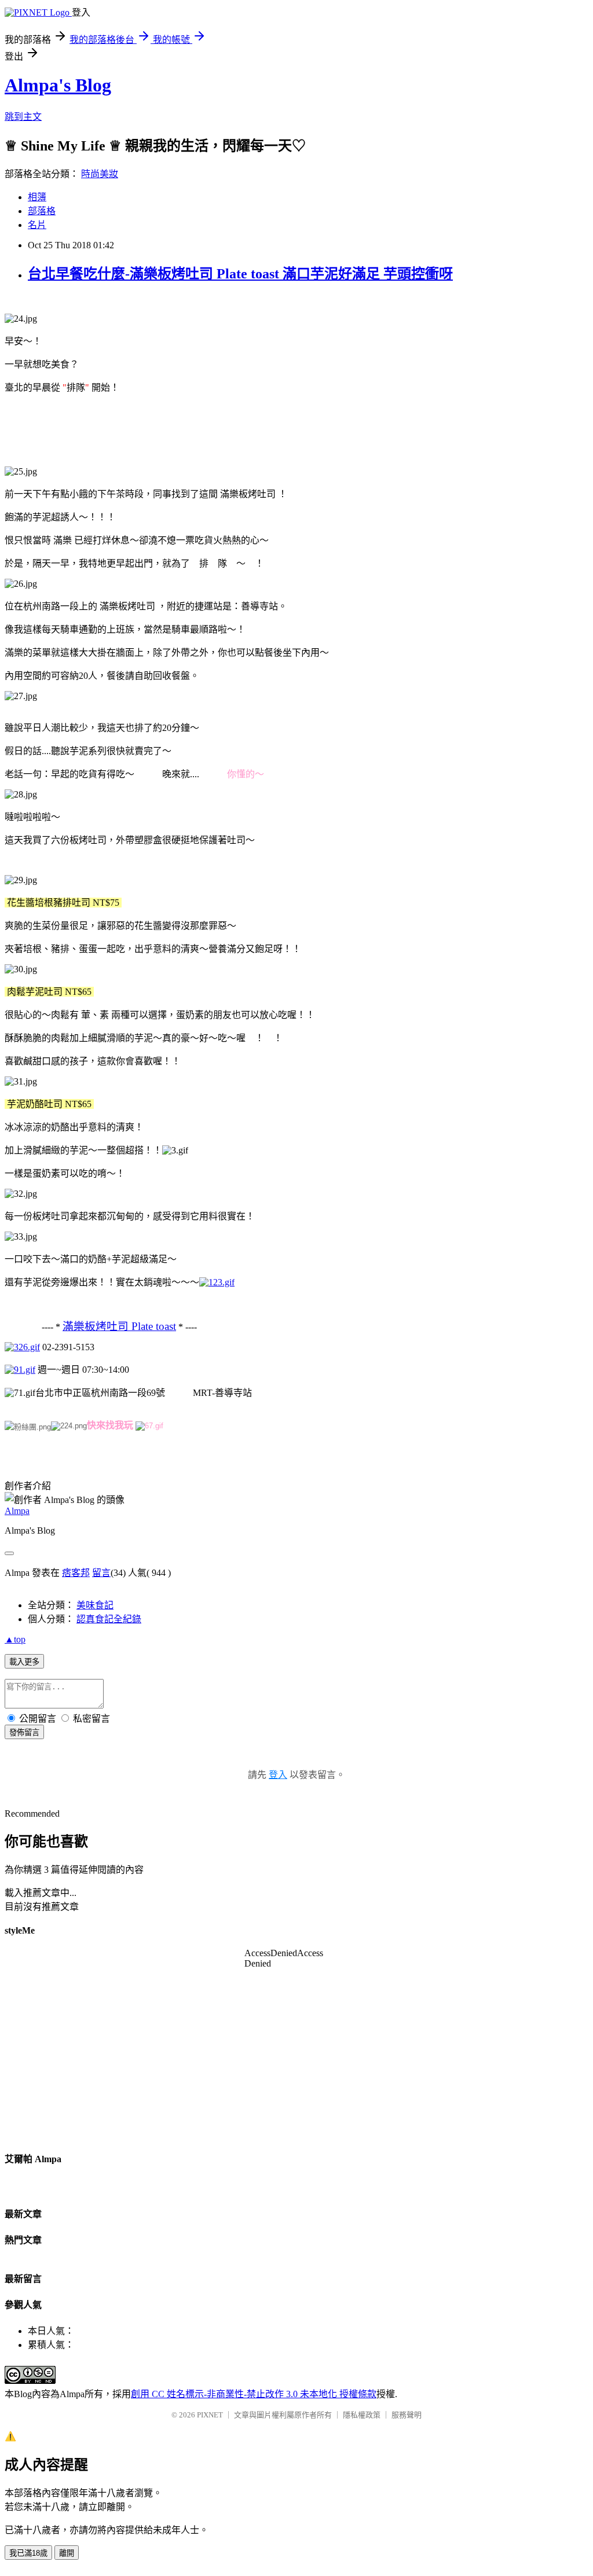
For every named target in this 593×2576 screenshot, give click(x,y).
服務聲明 (407, 2415)
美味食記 (95, 1605)
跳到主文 (23, 117)
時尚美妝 (100, 174)
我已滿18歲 (28, 2553)
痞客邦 (76, 1573)
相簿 (37, 197)
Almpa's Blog (58, 85)
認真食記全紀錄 (109, 1619)
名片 (37, 225)
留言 (101, 1573)
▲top (15, 1639)
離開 (67, 2553)
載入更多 (24, 1662)
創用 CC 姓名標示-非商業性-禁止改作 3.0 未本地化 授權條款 (254, 2394)
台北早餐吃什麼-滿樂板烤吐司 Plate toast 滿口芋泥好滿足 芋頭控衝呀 (240, 274)
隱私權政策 (362, 2415)
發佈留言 (24, 1732)
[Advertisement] (215, 429)
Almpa (17, 1511)
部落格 (42, 211)
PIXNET (210, 2415)
